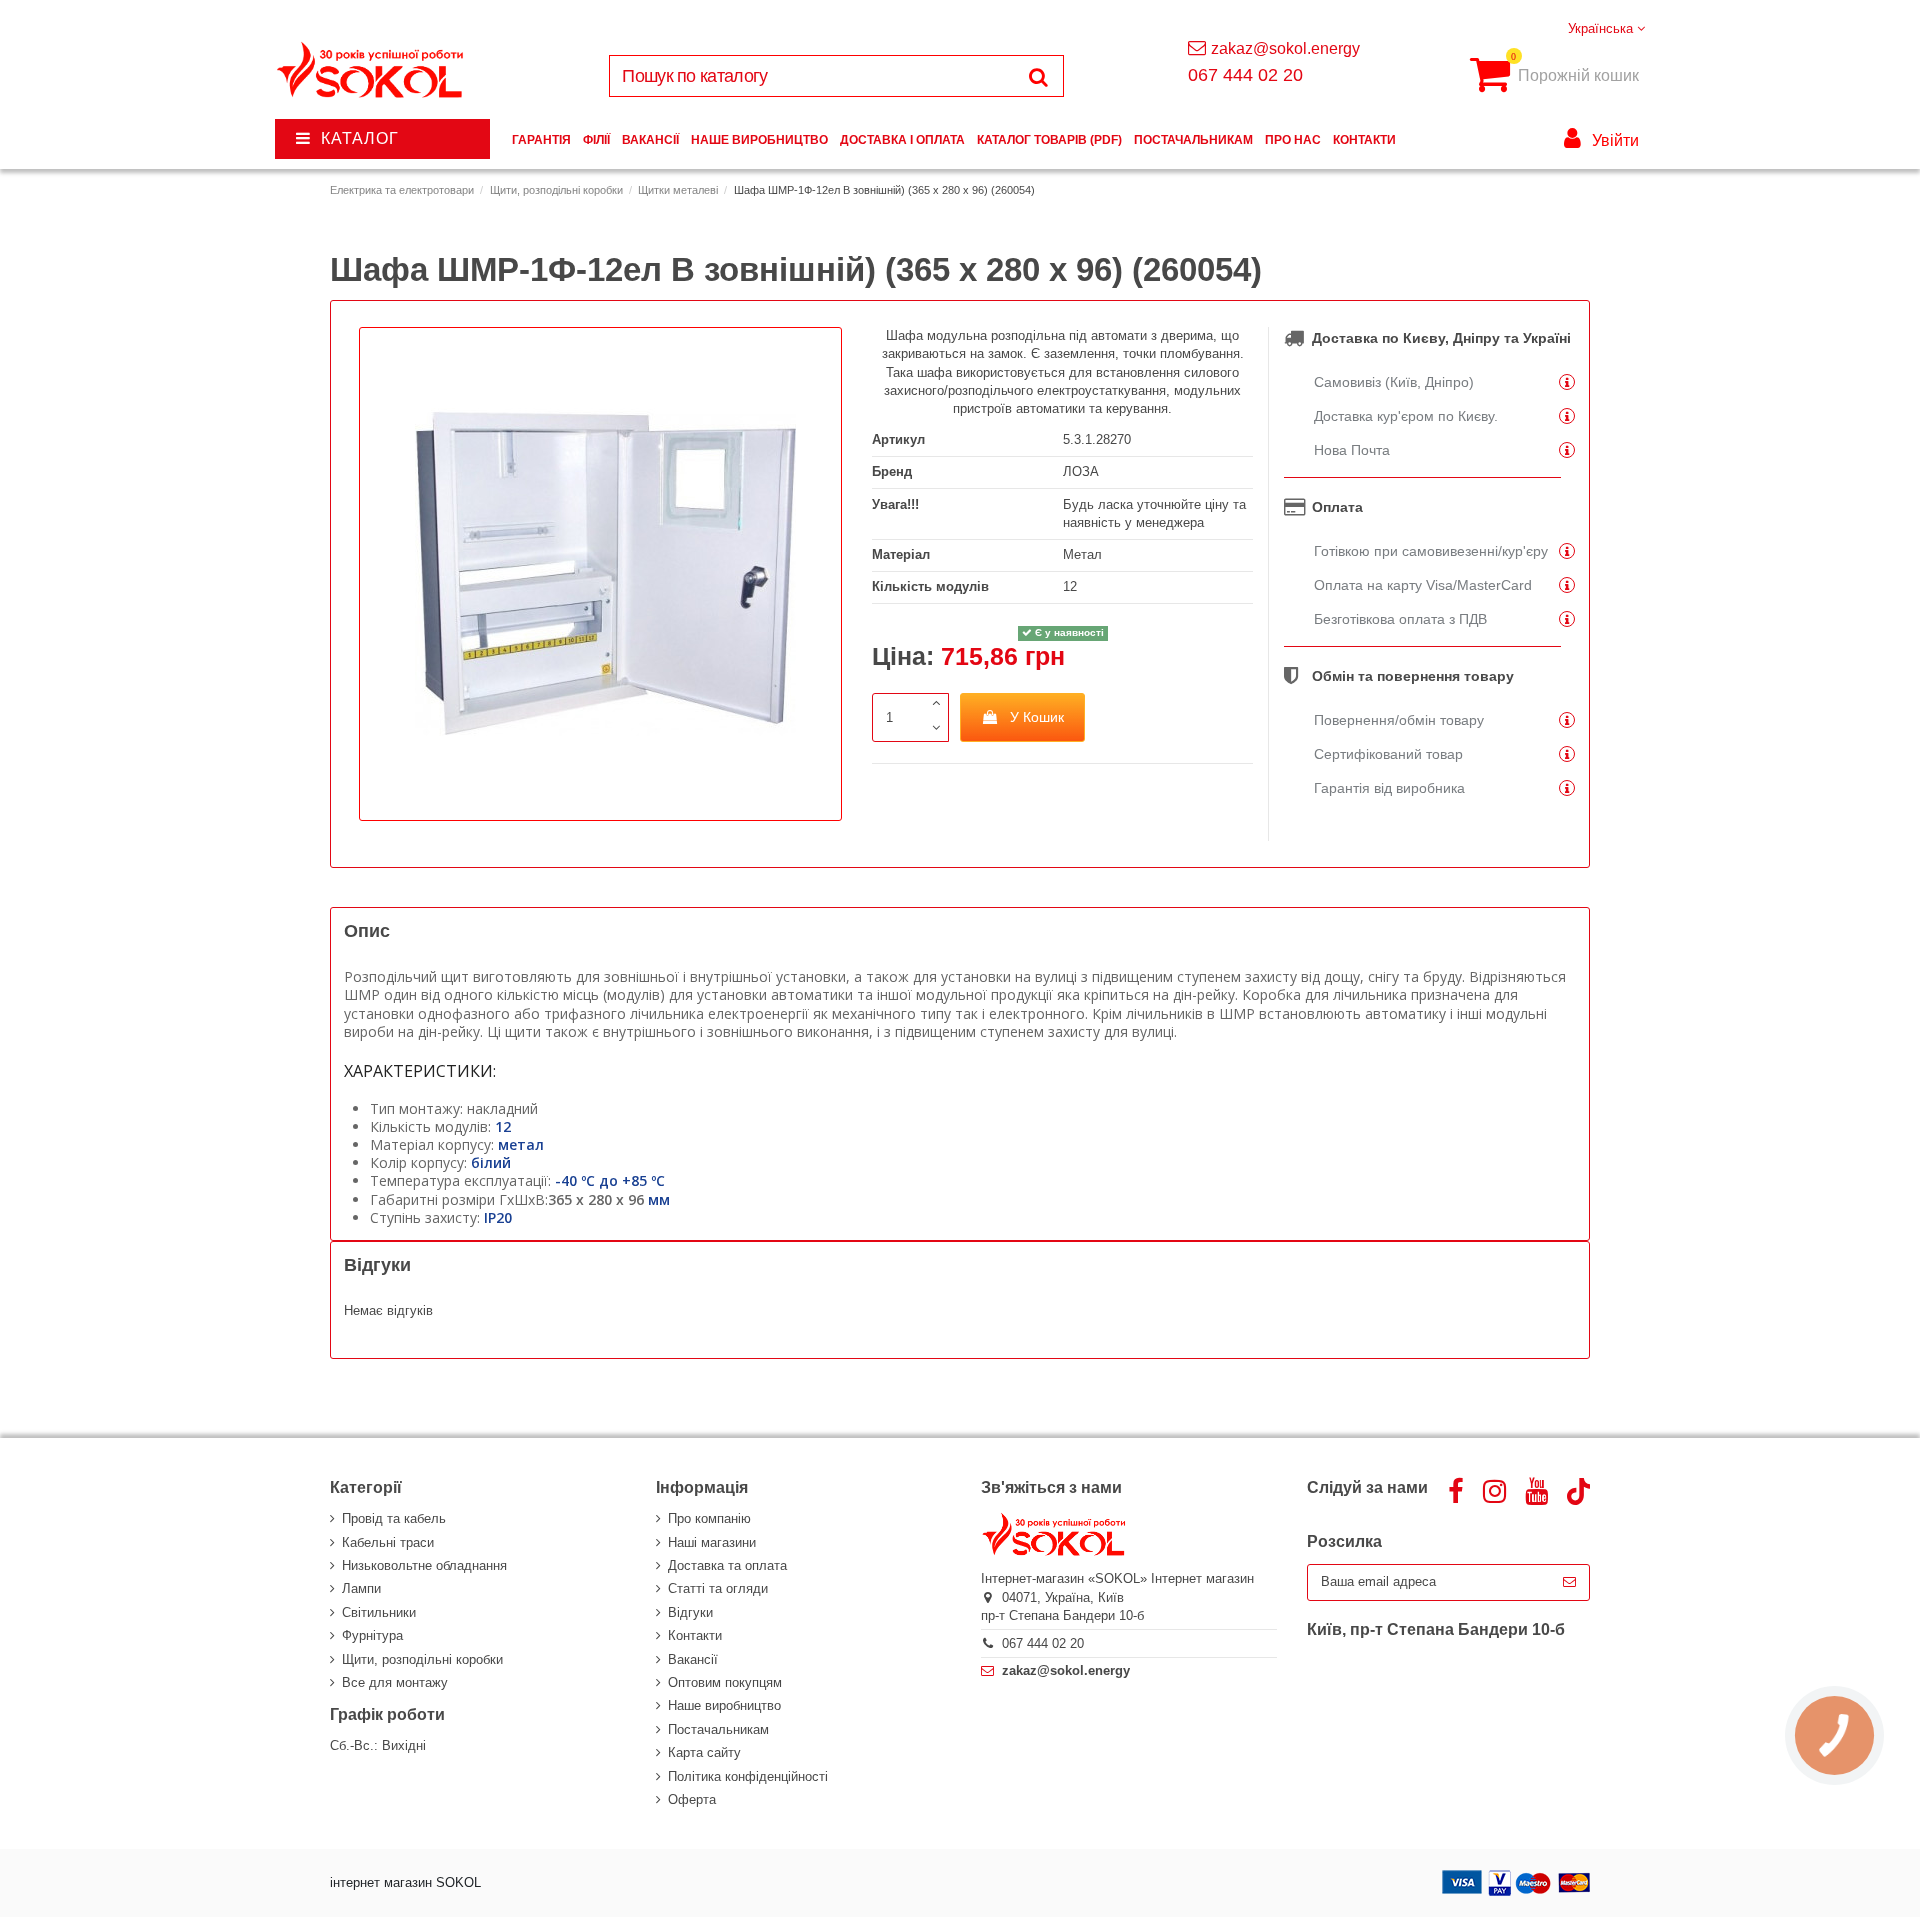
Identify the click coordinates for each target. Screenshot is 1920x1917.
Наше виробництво (724, 1705)
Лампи (361, 1588)
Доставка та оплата (727, 1565)
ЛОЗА (1081, 471)
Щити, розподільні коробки (422, 1659)
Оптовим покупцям (725, 1682)
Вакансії (693, 1659)
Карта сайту (704, 1752)
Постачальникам (718, 1729)
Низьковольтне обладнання (424, 1565)
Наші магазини (712, 1542)
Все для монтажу (395, 1682)
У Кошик (1037, 717)
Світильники (379, 1612)
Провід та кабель (394, 1518)
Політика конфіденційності (748, 1776)
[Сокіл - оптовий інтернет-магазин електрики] (371, 70)
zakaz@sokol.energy (1285, 48)
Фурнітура (372, 1635)
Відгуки (690, 1612)
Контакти (695, 1635)
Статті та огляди (718, 1588)
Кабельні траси (388, 1542)
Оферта (692, 1799)
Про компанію (709, 1518)
